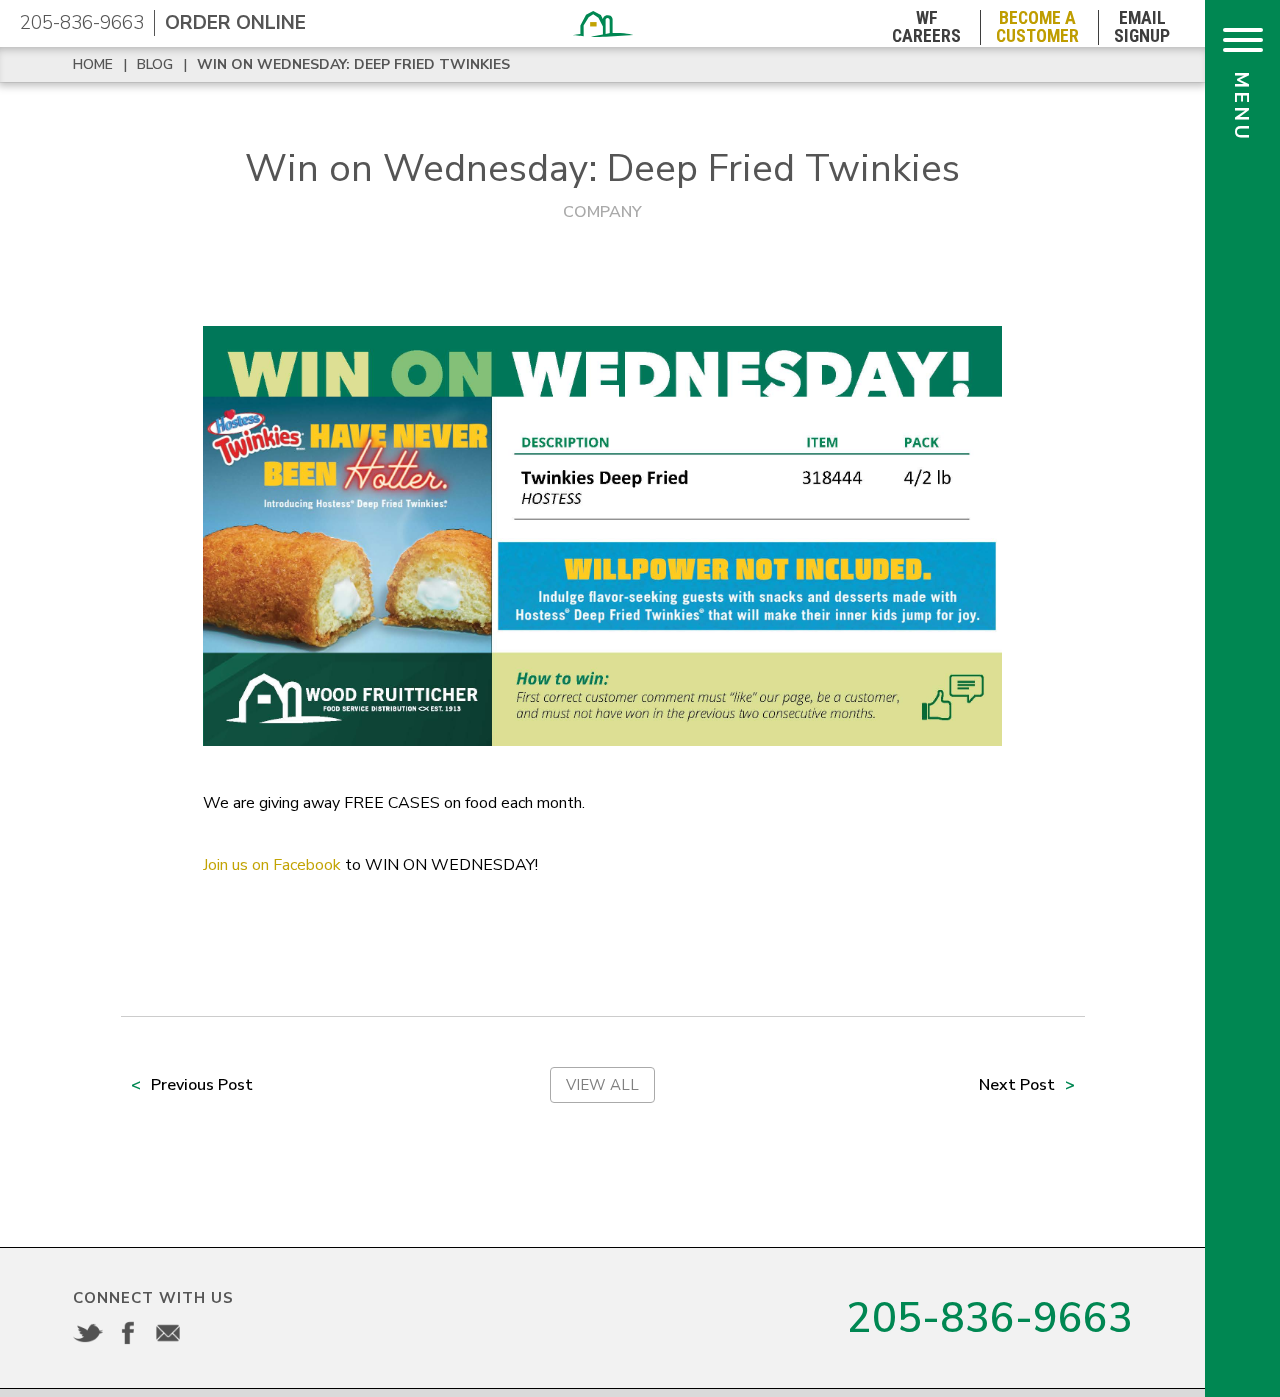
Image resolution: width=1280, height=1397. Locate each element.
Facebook (128, 1333)
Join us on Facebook (272, 865)
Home (93, 64)
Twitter (88, 1333)
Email (168, 1333)
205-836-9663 (82, 23)
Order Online (235, 23)
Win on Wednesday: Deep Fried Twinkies (353, 64)
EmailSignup (1142, 27)
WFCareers (926, 27)
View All (602, 1085)
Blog (155, 64)
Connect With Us (153, 1298)
